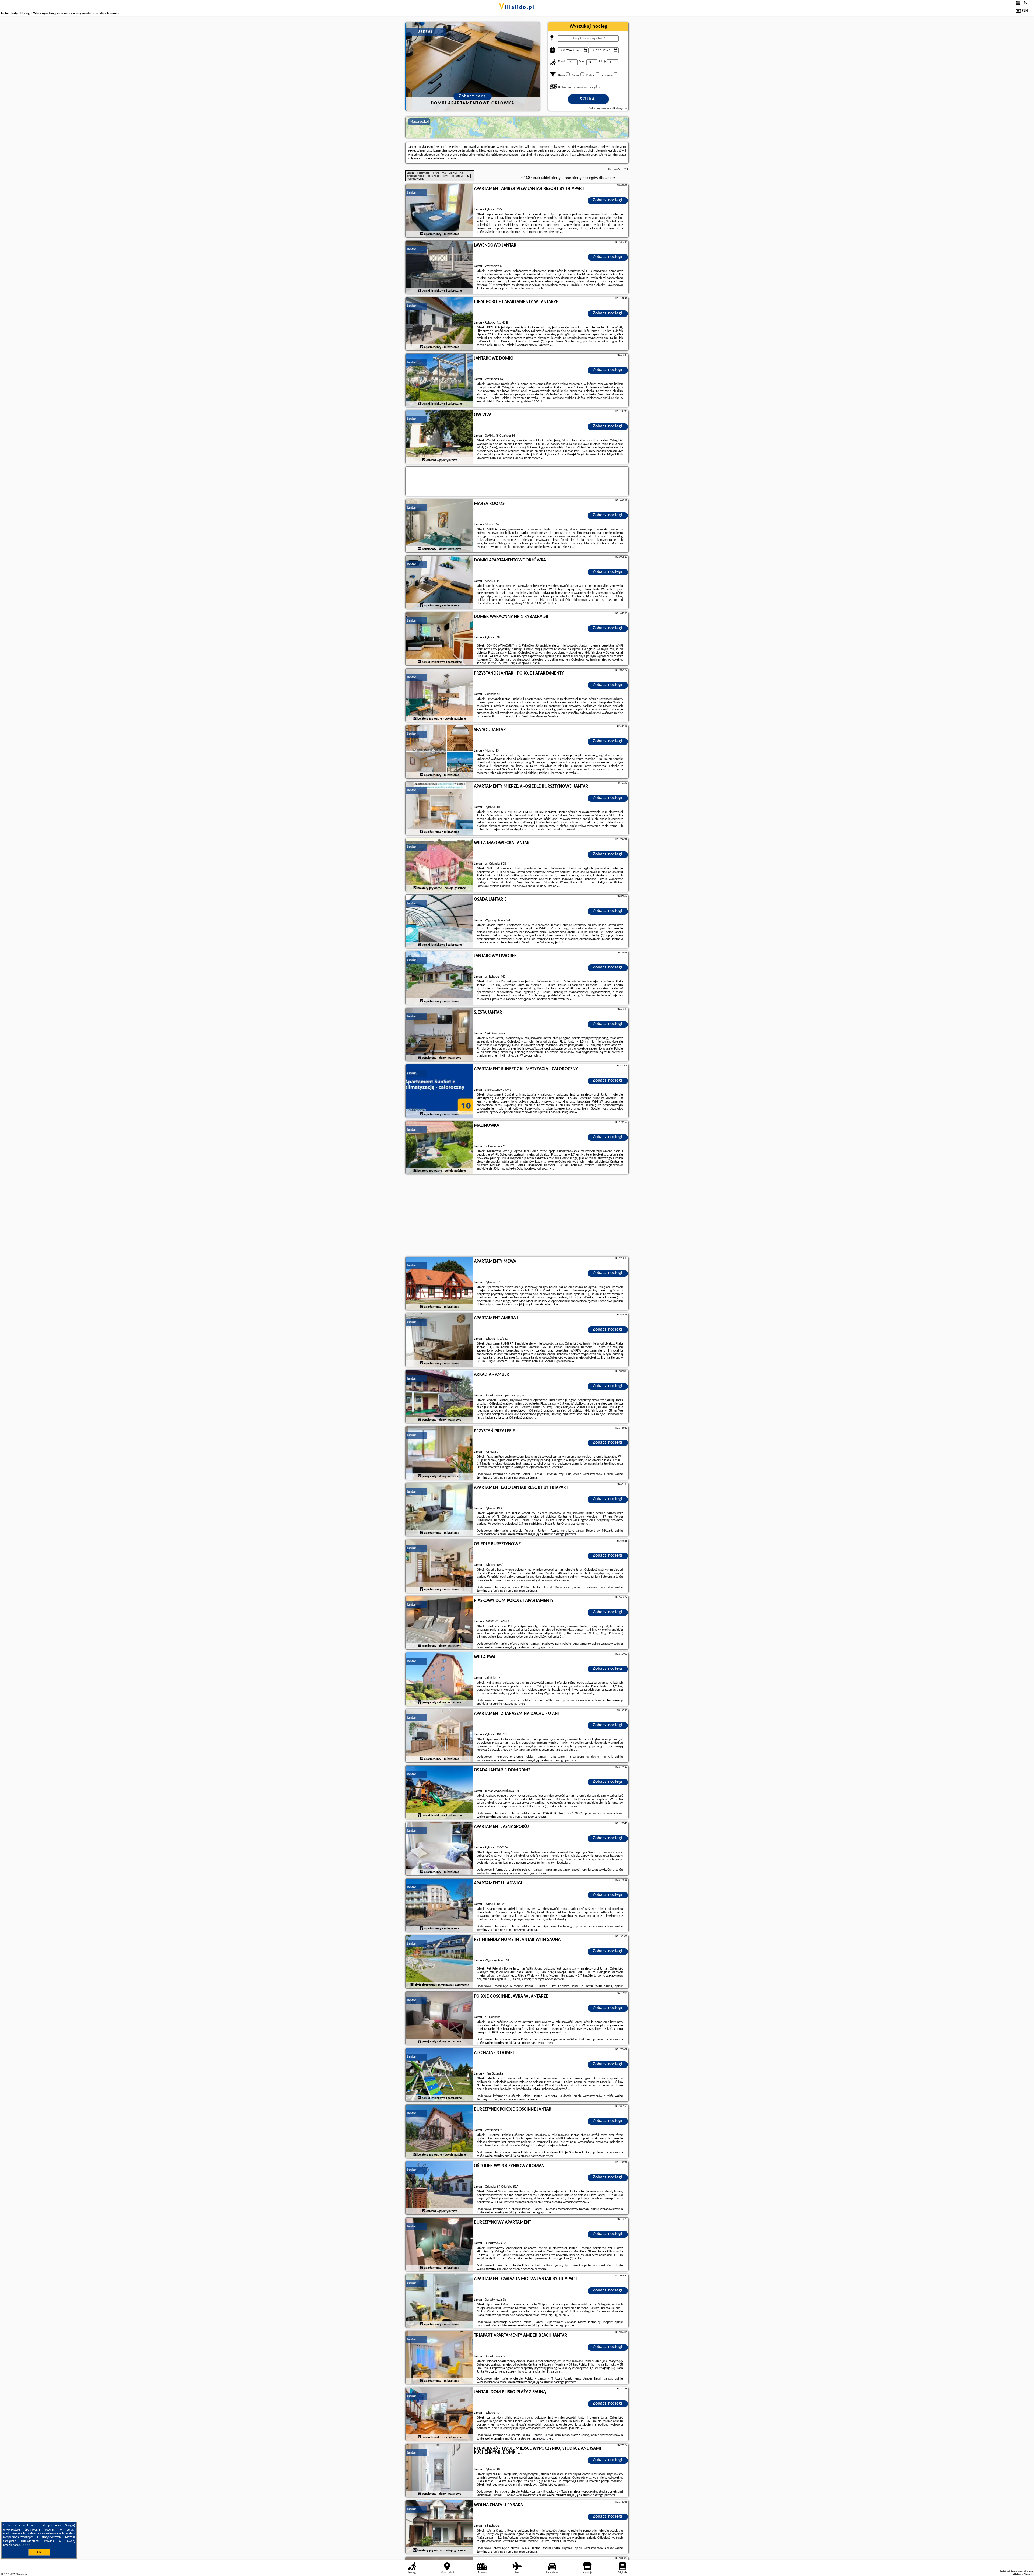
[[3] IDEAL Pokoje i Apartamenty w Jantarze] (439, 324)
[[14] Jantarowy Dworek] (439, 978)
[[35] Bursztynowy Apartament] (439, 2245)
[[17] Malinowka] (439, 1148)
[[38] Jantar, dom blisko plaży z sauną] (439, 2414)
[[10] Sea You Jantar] (439, 752)
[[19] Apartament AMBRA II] (439, 1340)
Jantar (412, 193)
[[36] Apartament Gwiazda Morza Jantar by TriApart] (439, 2301)
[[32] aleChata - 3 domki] (439, 2075)
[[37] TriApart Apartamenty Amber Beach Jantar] (439, 2358)
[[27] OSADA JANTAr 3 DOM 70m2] (439, 1792)
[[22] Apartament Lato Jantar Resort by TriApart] (439, 1510)
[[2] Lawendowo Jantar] (439, 268)
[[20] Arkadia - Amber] (439, 1397)
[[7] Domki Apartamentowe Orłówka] (439, 582)
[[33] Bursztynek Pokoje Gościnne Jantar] (439, 2132)
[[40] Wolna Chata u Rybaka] (439, 2527)
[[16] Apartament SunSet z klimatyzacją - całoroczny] (439, 1091)
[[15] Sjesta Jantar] (439, 1035)
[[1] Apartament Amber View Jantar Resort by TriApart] (439, 211)
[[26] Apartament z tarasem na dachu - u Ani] (439, 1736)
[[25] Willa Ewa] (439, 1679)
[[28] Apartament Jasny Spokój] (439, 1849)
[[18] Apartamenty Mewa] (439, 1284)
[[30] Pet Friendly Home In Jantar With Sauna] (439, 1962)
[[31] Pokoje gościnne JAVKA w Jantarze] (439, 2019)
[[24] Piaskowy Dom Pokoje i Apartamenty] (439, 1623)
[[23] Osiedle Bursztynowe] (439, 1566)
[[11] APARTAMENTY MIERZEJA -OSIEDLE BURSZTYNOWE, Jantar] (439, 809)
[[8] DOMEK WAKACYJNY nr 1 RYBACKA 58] (439, 639)
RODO (26, 2545)
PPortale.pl (21, 2574)
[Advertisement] (517, 1216)
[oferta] (422, 234)
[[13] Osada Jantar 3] (439, 922)
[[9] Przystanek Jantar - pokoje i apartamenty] (439, 696)
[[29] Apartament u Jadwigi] (439, 1905)
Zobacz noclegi (608, 200)
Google (69, 2526)
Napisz (1029, 2574)
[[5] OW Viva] (439, 437)
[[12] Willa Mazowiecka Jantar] (439, 865)
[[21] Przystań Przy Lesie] (439, 1453)
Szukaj (588, 99)
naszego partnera (525, 1478)
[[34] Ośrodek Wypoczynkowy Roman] (439, 2188)
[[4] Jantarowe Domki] (439, 381)
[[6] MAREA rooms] (439, 526)
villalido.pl (517, 8)
